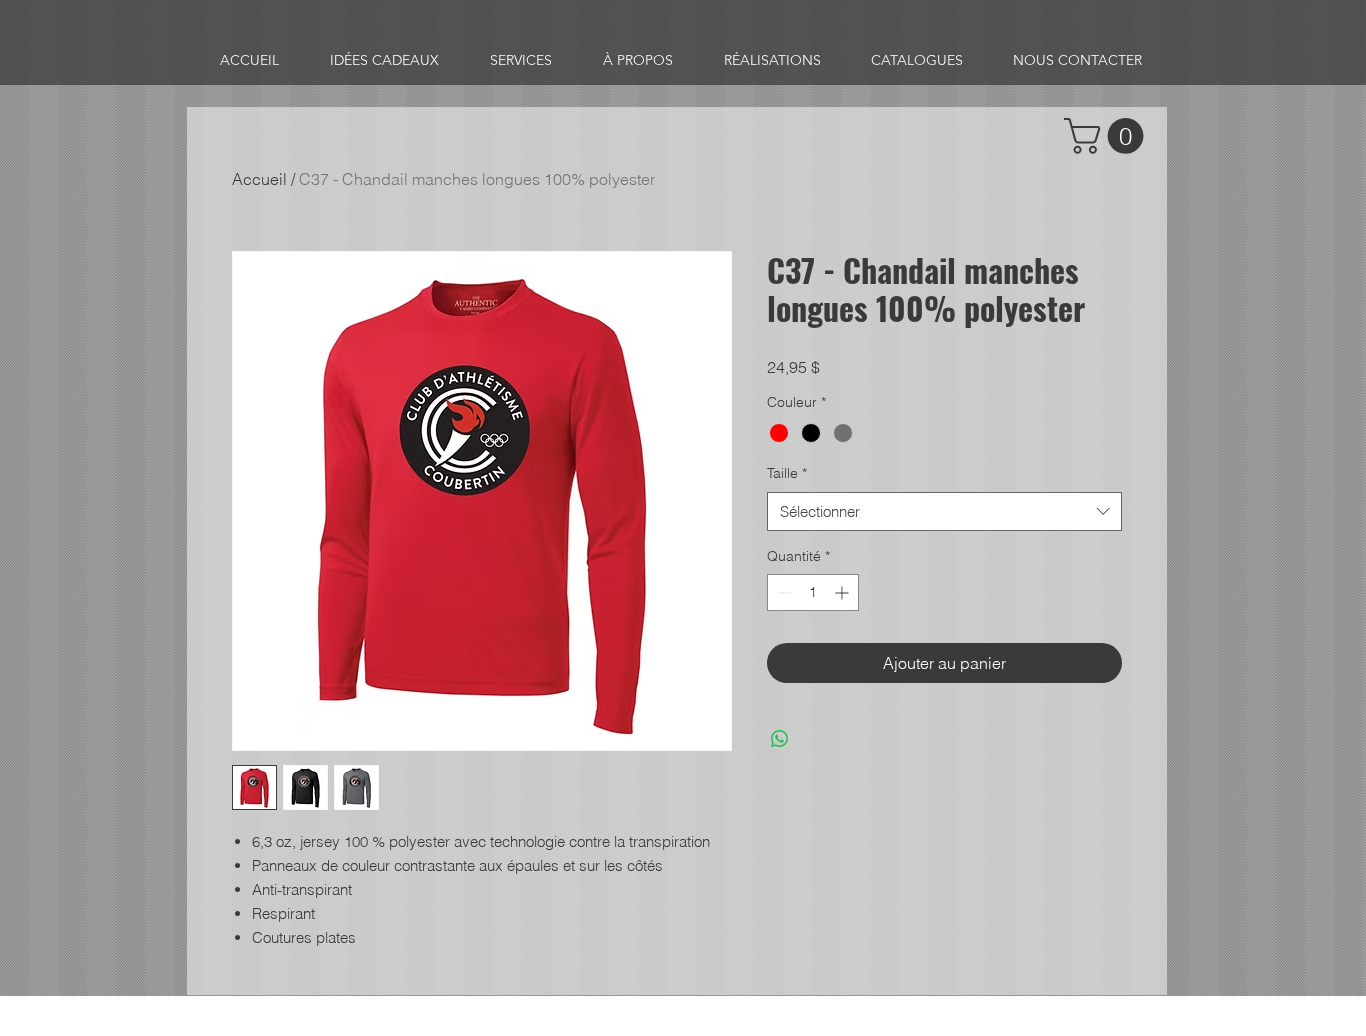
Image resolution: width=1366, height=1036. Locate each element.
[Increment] (843, 592)
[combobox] (944, 511)
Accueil (259, 179)
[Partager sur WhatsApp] (780, 739)
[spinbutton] (813, 592)
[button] (1108, 136)
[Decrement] (782, 592)
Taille (787, 473)
